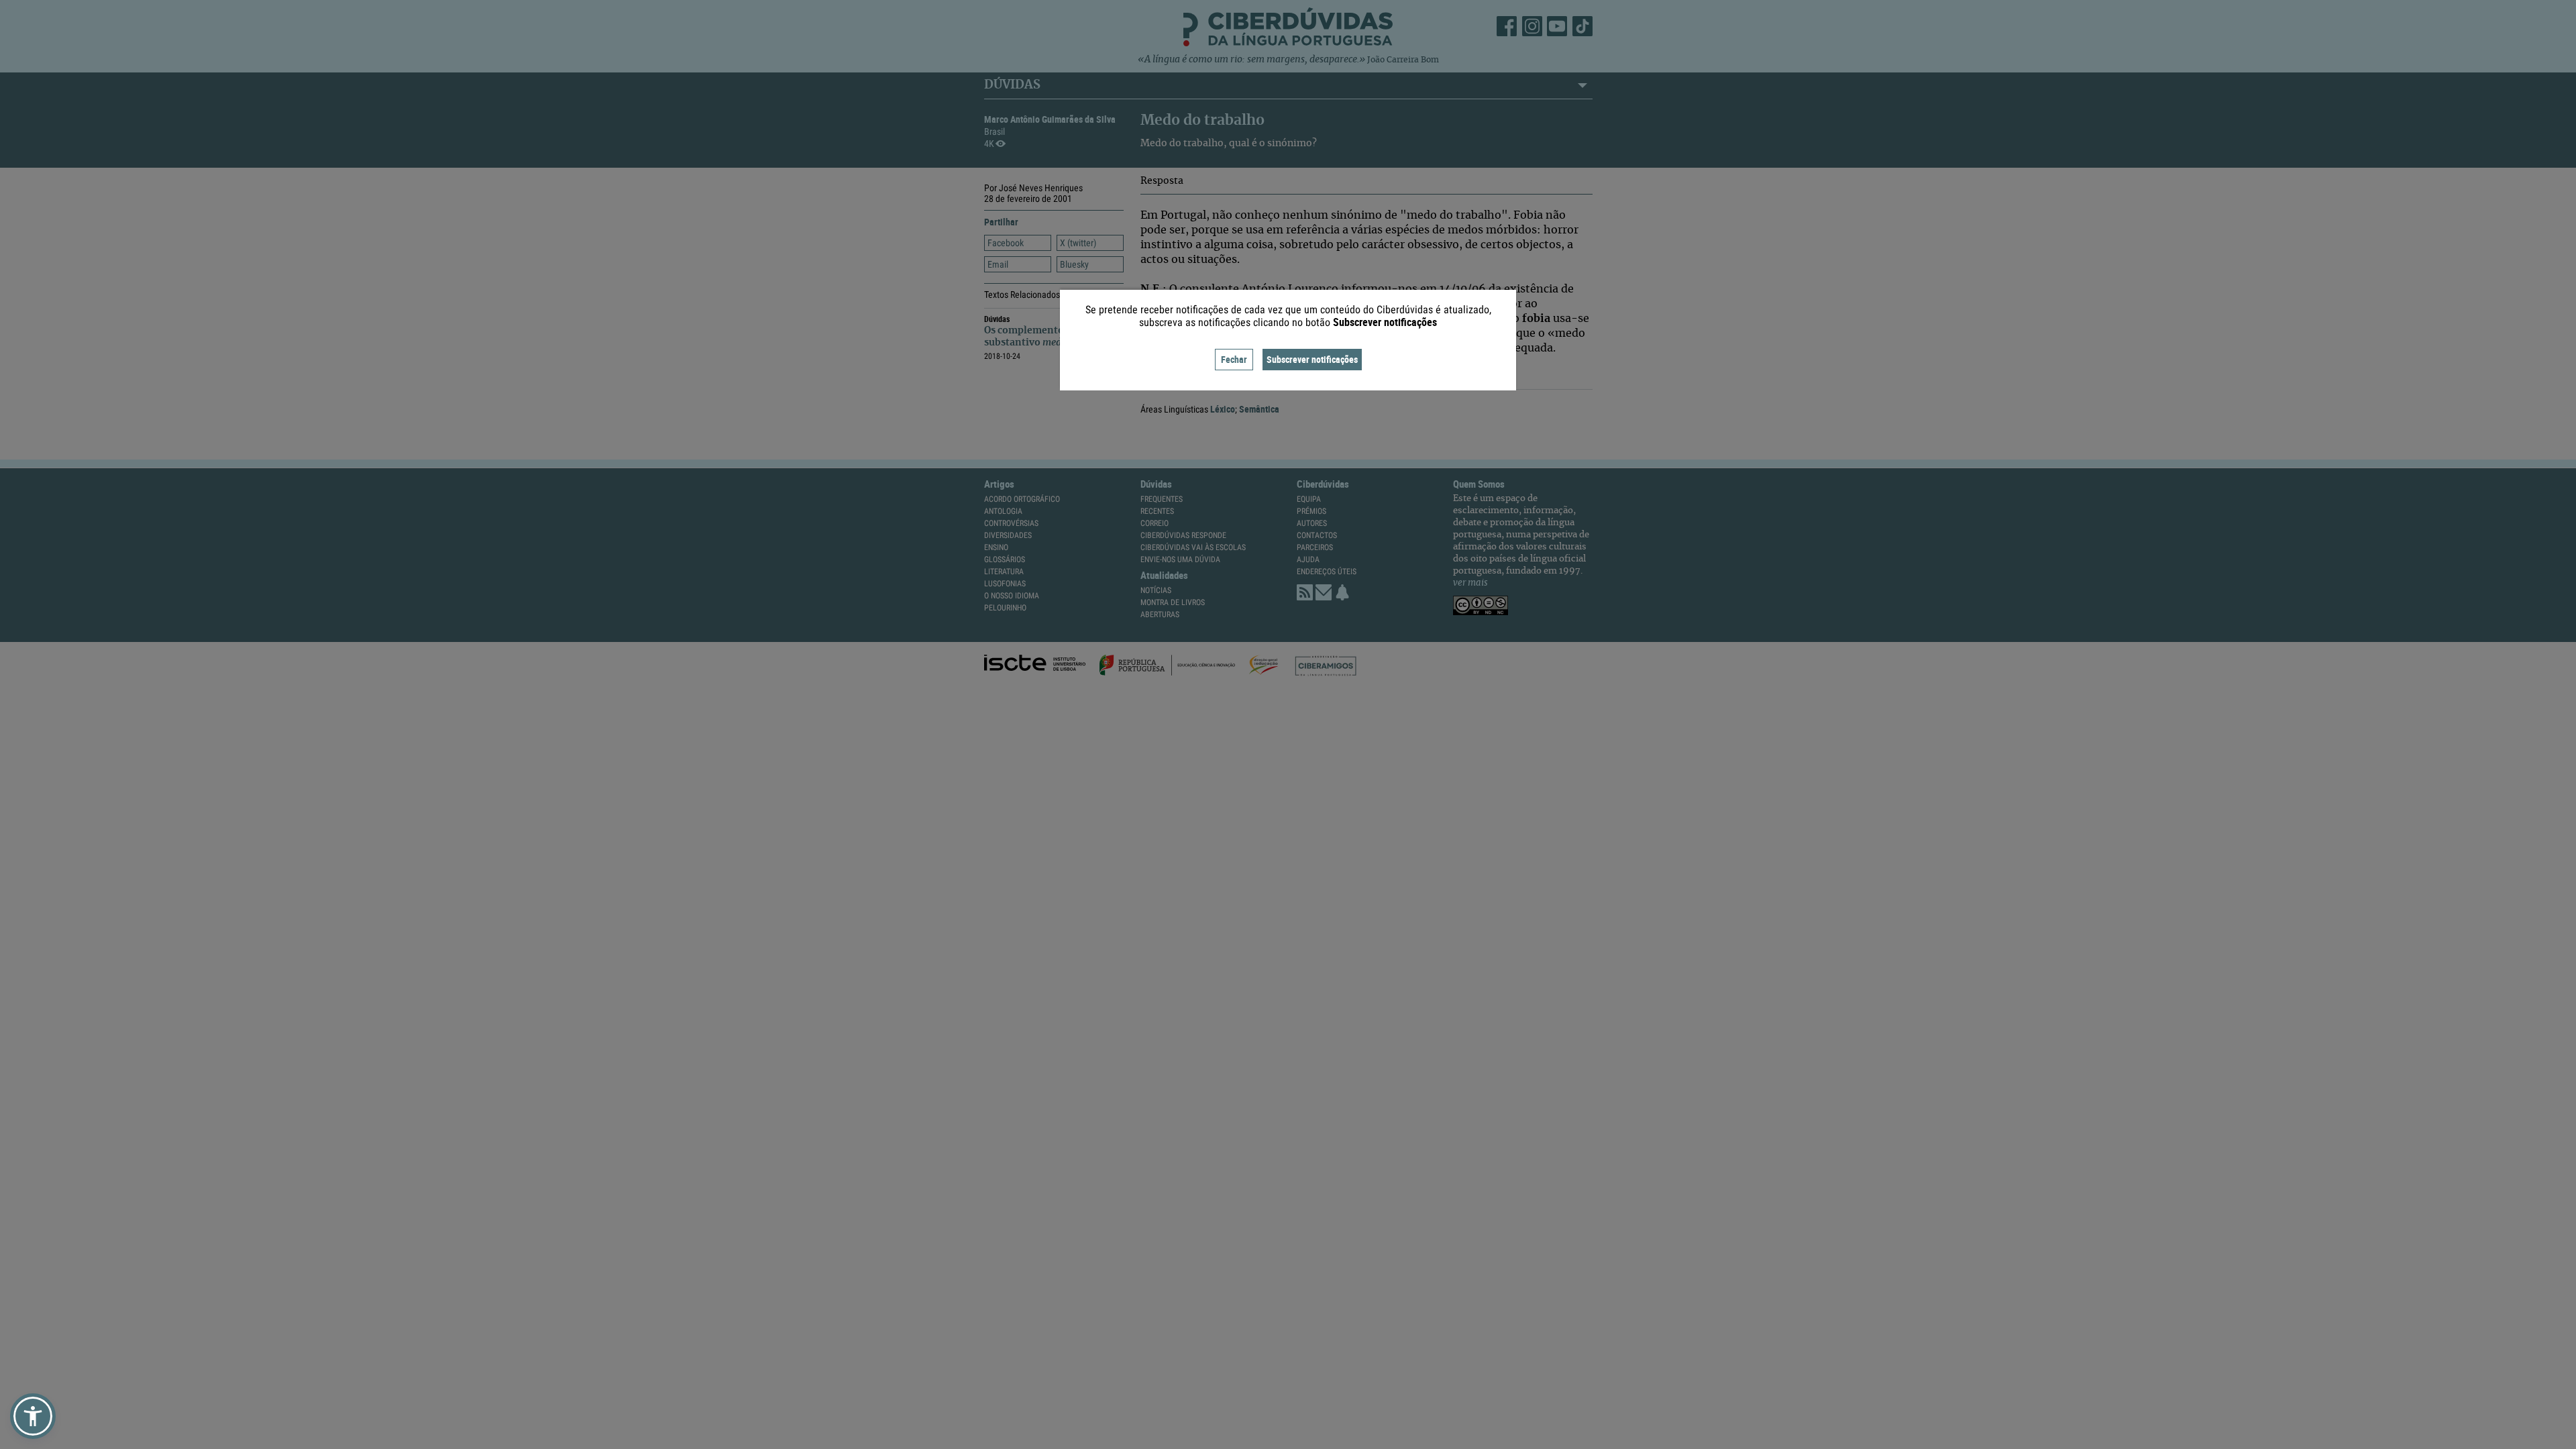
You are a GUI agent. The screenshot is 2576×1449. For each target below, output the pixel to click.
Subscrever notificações (1312, 359)
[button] (33, 1416)
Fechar (1234, 359)
